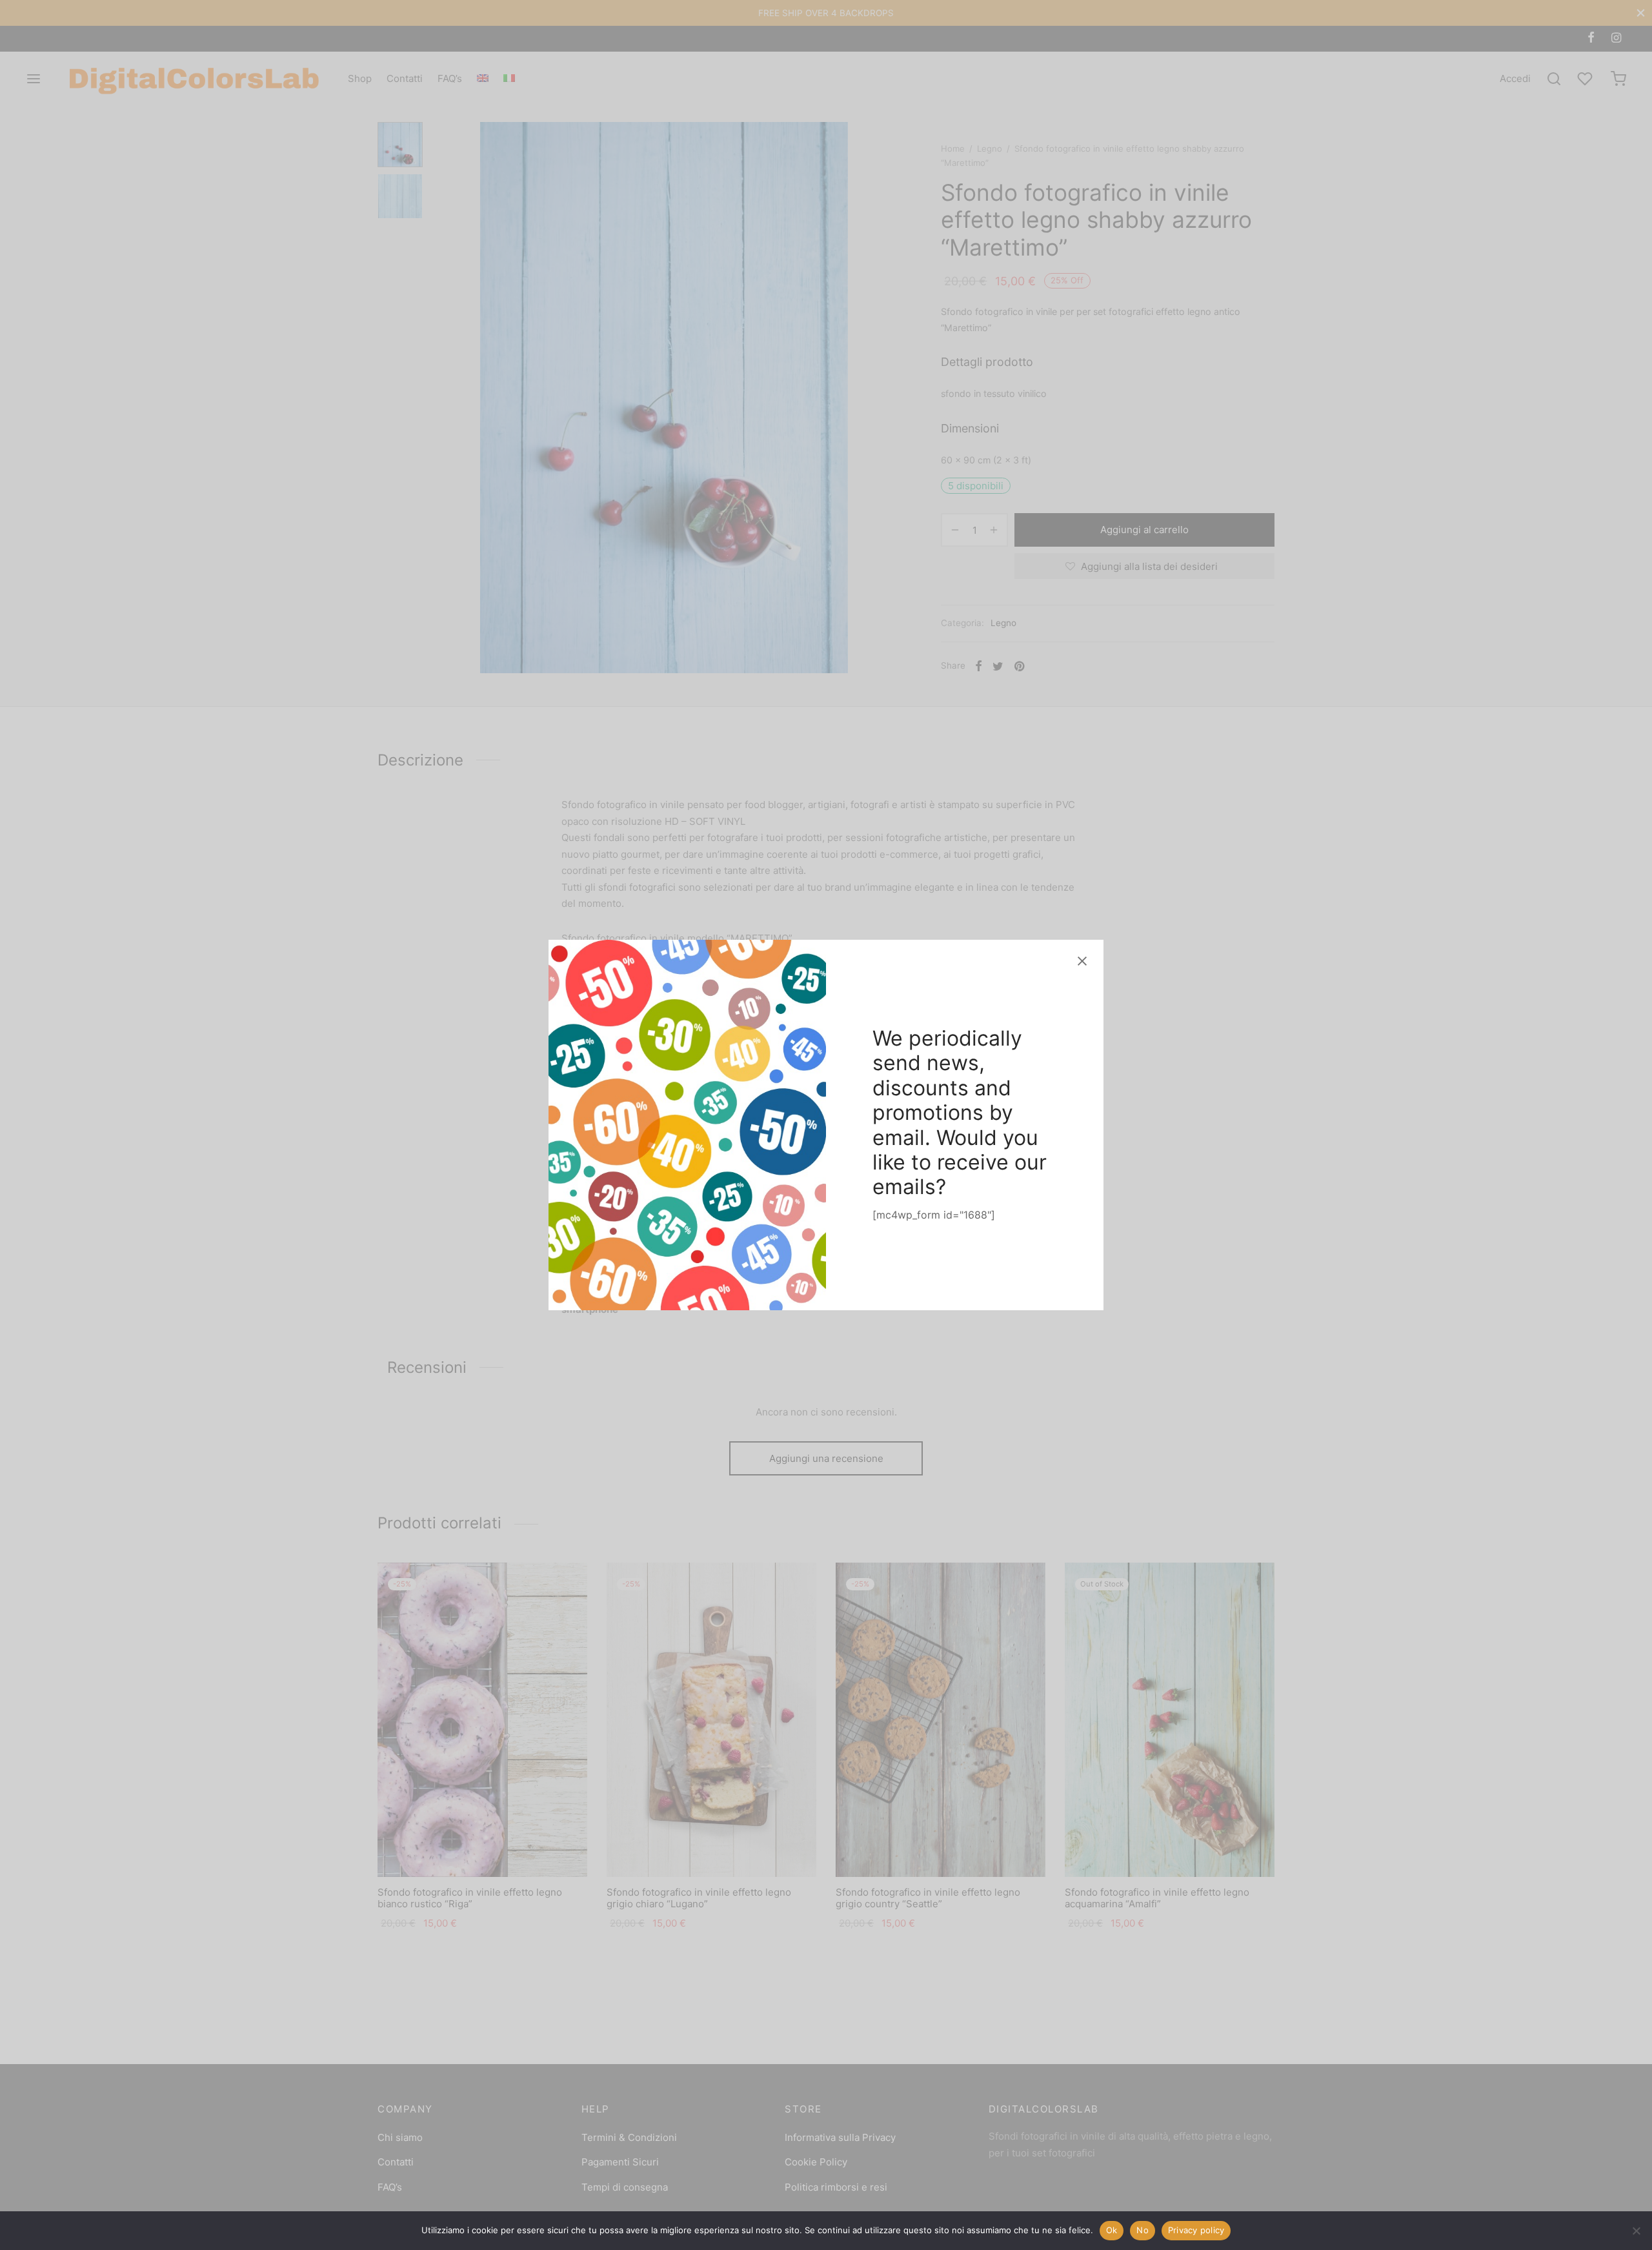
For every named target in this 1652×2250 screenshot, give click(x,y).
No (1143, 2230)
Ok (1112, 2230)
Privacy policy (1196, 2230)
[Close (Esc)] (1082, 961)
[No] (1636, 2231)
